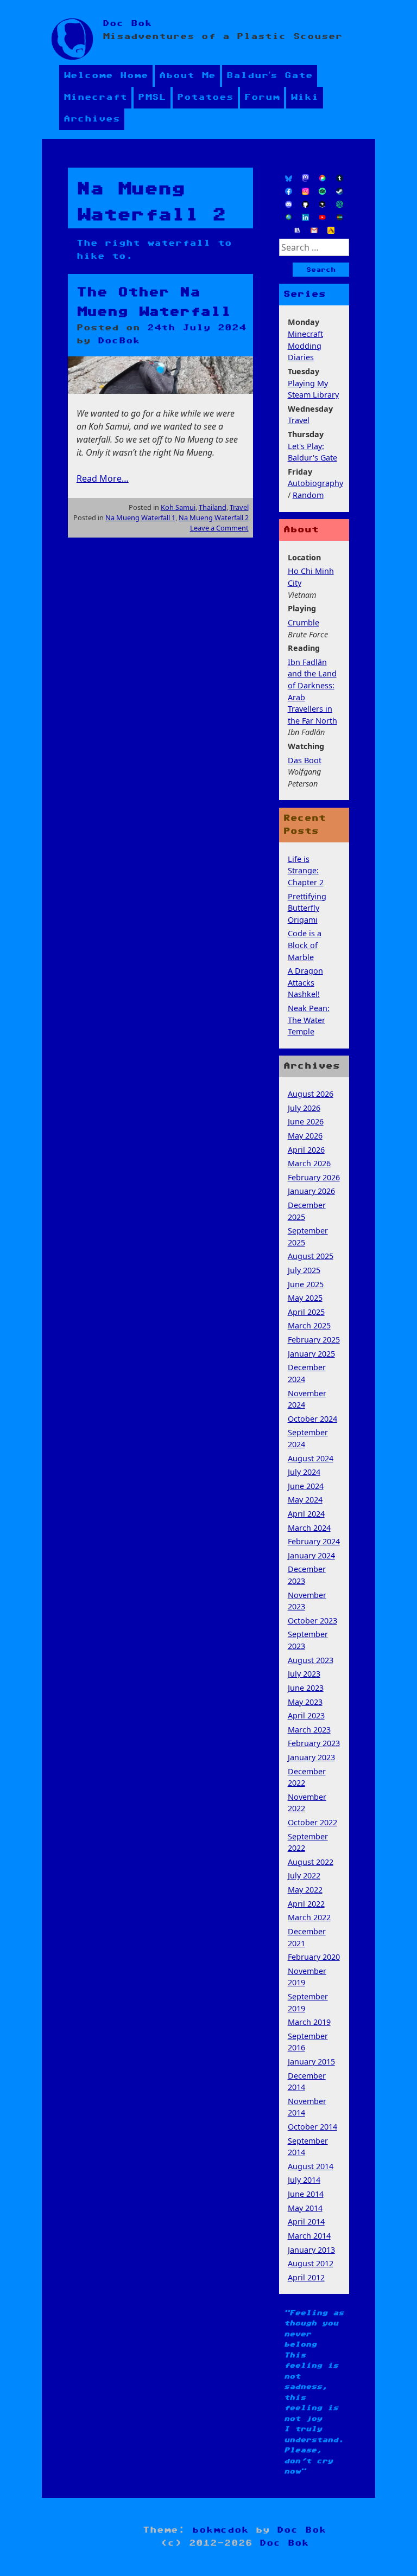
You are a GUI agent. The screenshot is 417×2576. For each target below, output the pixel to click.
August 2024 (311, 1458)
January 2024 (311, 1555)
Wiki (305, 97)
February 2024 (314, 1541)
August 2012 (311, 2263)
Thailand (213, 507)
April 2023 (306, 1715)
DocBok (119, 341)
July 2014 (304, 2180)
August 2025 (311, 1256)
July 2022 (304, 1875)
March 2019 (309, 2022)
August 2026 (311, 1094)
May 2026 (305, 1136)
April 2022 (306, 1904)
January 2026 (311, 1191)
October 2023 (312, 1621)
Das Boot (305, 760)
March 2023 (309, 1730)
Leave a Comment (219, 528)
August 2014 (311, 2166)
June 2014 (306, 2194)
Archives (92, 119)
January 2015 (311, 2062)
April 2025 (306, 1312)
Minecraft (95, 97)
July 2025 (304, 1270)
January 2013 (311, 2250)
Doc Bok (127, 24)
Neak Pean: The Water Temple (309, 1020)
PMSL (152, 97)
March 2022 (309, 1917)
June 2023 (306, 1688)
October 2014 (312, 2127)
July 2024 (304, 1472)
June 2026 (306, 1121)
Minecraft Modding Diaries (305, 346)
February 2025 (314, 1340)
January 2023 (311, 1757)
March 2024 (309, 1528)
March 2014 (309, 2236)
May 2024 (305, 1500)
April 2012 (306, 2277)
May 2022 (305, 1890)
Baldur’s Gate (270, 76)
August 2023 (311, 1660)
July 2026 (304, 1108)
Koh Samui (178, 507)
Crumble (304, 622)
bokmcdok (220, 2530)
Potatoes (205, 97)
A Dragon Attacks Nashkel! (305, 982)
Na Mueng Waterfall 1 (140, 517)
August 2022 (311, 1862)
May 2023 (305, 1702)
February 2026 (314, 1177)
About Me (187, 76)
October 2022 (312, 1822)
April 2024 (306, 1514)
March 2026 (309, 1163)
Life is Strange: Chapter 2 (306, 871)
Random (308, 495)
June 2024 (306, 1486)
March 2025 (309, 1325)
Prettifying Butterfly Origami (307, 908)
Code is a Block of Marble (305, 945)
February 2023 (314, 1743)
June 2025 (306, 1284)
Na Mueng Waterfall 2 (214, 517)
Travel (239, 507)
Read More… (103, 478)
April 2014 (306, 2222)
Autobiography (315, 483)
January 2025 (311, 1354)
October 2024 (312, 1419)
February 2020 (314, 1957)
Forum (262, 97)
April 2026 (306, 1150)
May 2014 (305, 2208)
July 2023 (304, 1674)
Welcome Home (106, 76)
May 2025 (305, 1298)
